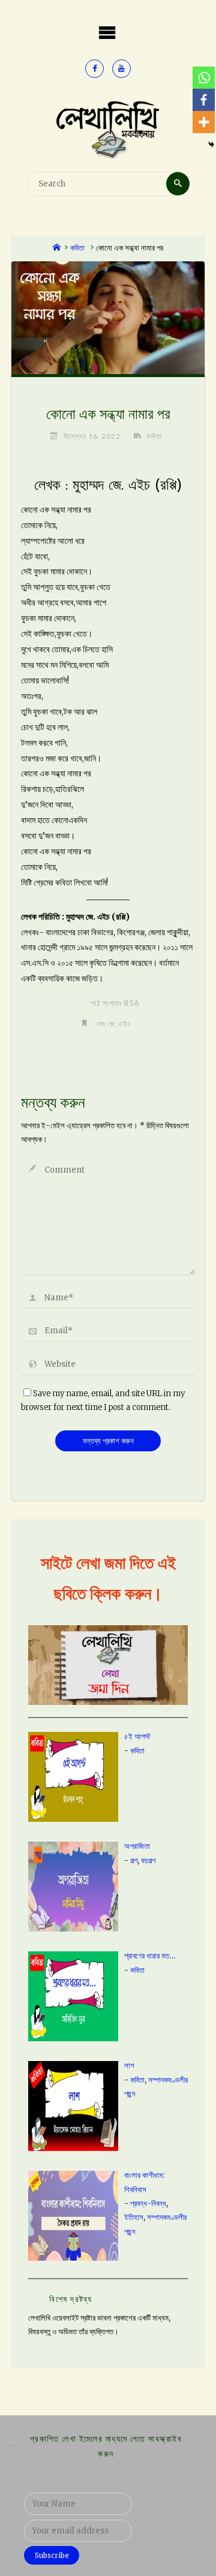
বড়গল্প (148, 1861)
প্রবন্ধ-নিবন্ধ (148, 2203)
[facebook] (94, 69)
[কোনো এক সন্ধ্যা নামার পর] (108, 317)
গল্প (134, 1861)
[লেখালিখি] (108, 129)
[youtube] (121, 69)
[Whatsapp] (204, 78)
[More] (204, 122)
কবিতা (77, 248)
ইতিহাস (134, 2217)
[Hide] (211, 144)
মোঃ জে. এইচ (113, 1023)
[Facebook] (204, 100)
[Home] (57, 248)
